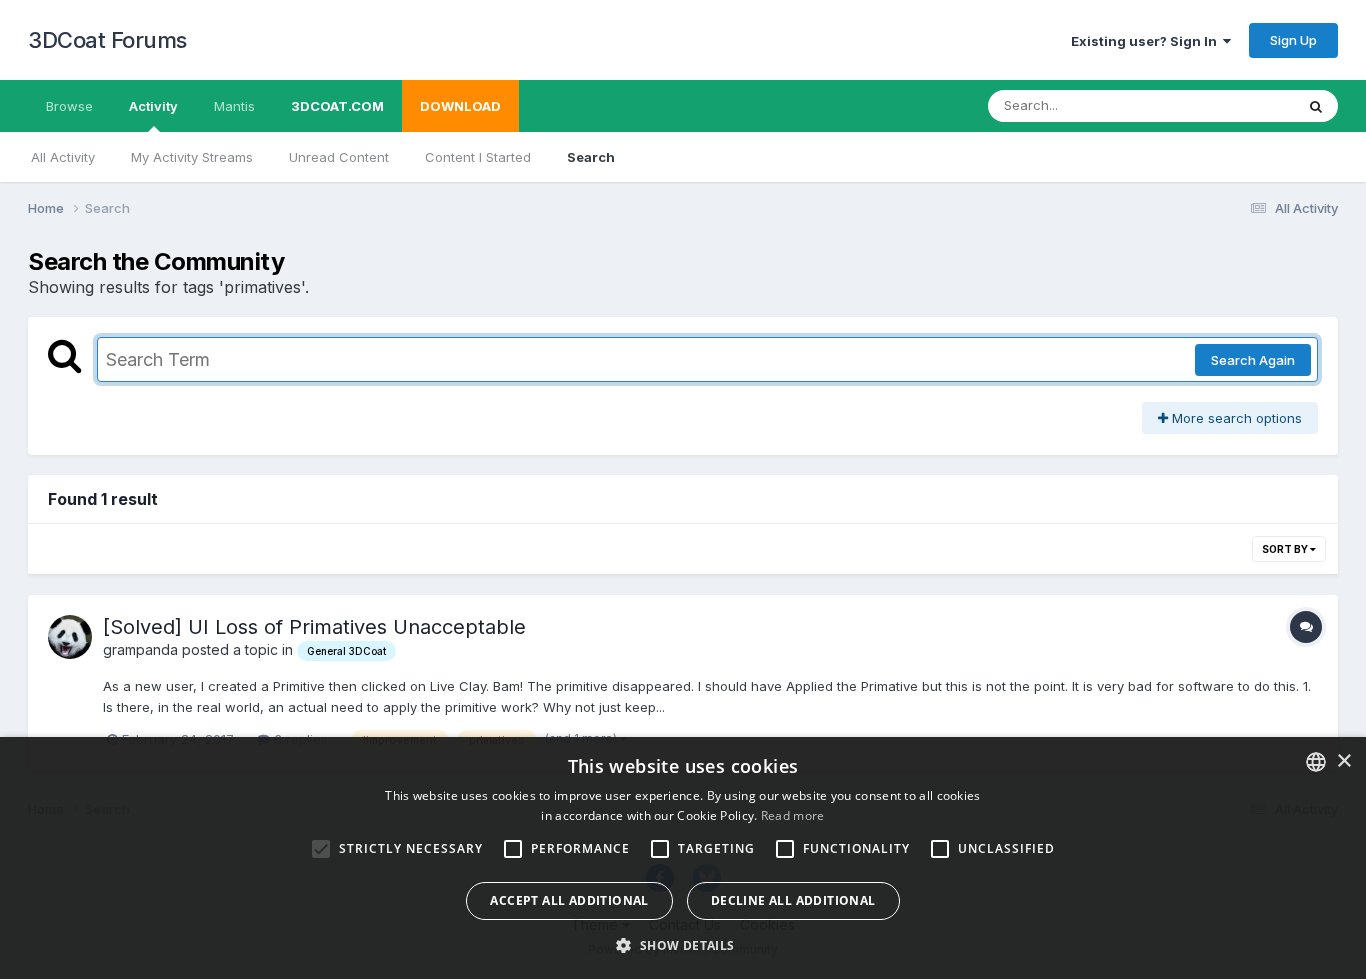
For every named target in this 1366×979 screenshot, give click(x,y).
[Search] (1316, 106)
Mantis (234, 106)
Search (591, 157)
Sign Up (1293, 40)
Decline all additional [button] (793, 900)
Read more (793, 815)
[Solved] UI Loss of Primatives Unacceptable (314, 627)
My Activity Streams (192, 157)
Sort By (1286, 549)
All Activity (63, 157)
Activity (153, 106)
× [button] (1343, 761)
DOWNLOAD (460, 106)
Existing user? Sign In (1147, 41)
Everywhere (1232, 105)
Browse (69, 106)
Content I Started (478, 157)
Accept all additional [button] (569, 900)
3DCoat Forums (107, 40)
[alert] (683, 858)
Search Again (1253, 360)
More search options (1235, 418)
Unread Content (339, 157)
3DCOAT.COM (337, 106)
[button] (682, 945)
